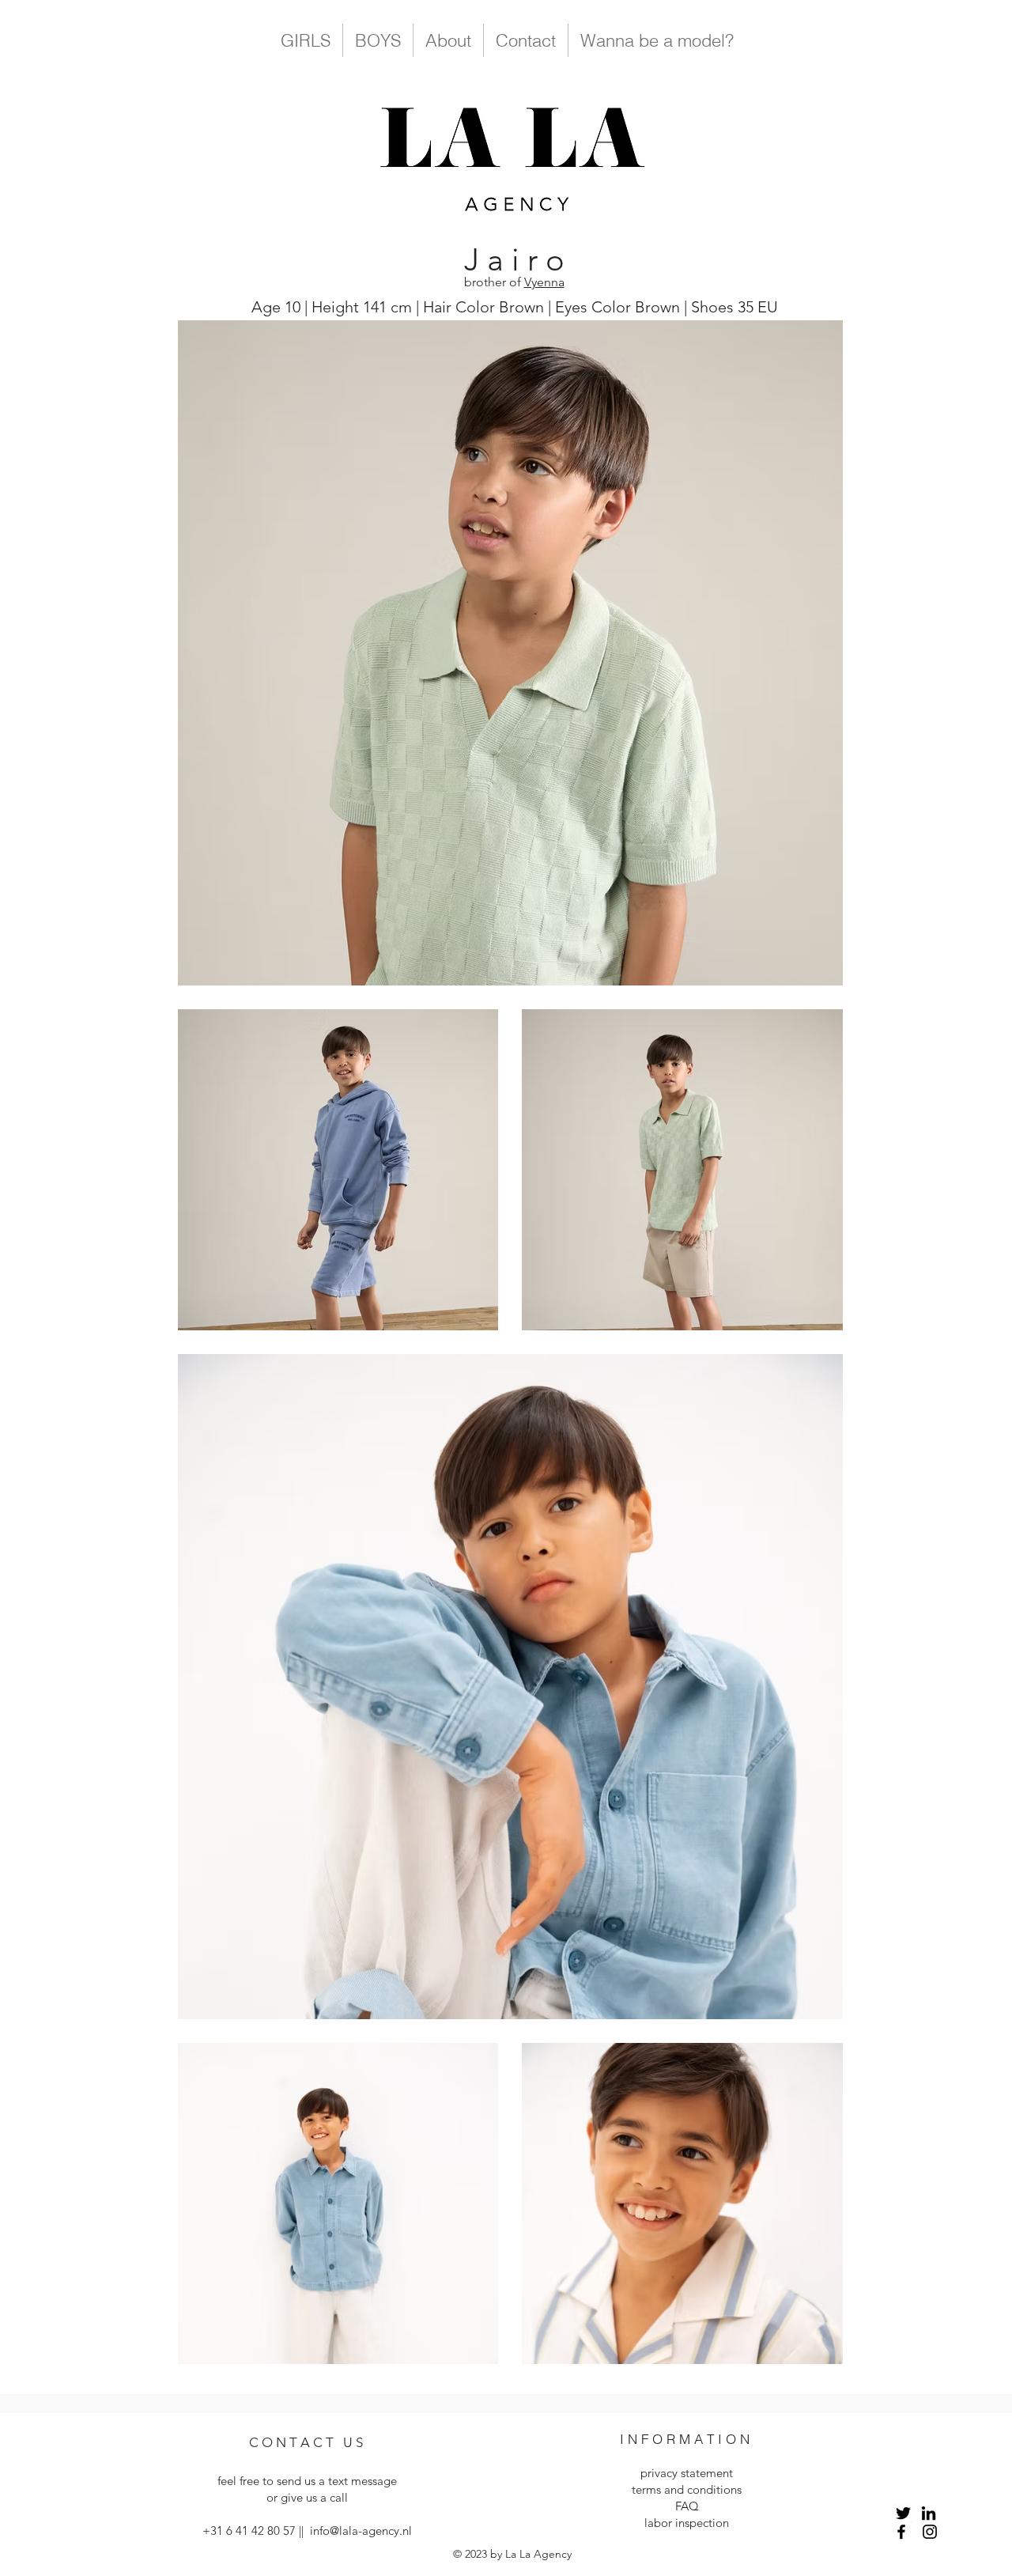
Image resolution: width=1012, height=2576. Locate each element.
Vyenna (544, 282)
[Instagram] (930, 2532)
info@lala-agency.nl (361, 2531)
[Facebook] (901, 2532)
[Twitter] (903, 2513)
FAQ (687, 2506)
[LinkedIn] (929, 2513)
